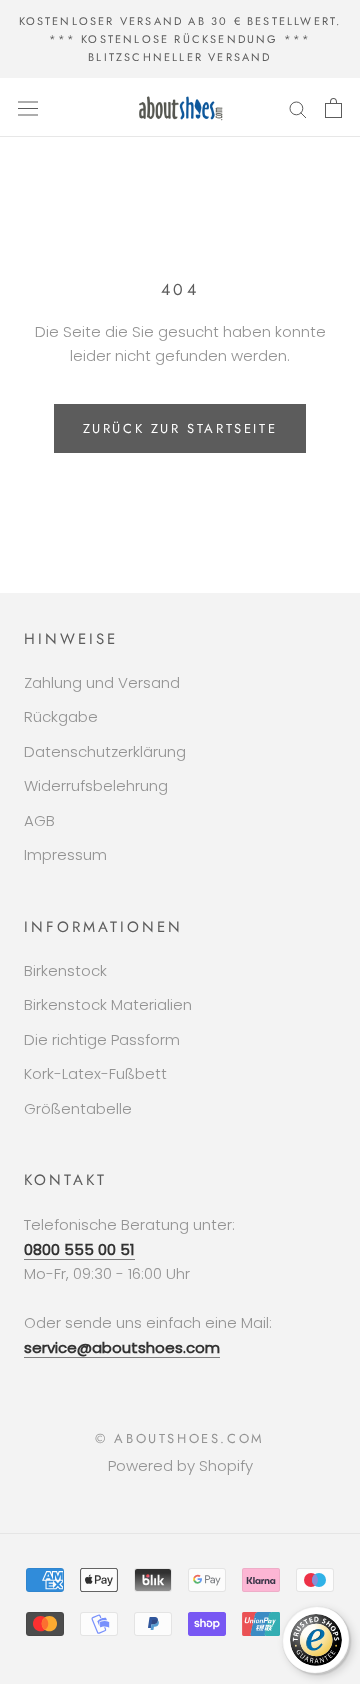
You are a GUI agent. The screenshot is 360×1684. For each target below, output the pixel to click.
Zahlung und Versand (102, 682)
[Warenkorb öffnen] (333, 108)
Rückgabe (61, 716)
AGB (39, 820)
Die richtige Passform (102, 1039)
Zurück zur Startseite (180, 428)
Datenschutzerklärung (105, 751)
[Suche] (298, 107)
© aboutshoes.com (180, 1438)
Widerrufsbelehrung (96, 785)
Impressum (65, 854)
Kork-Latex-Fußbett (95, 1073)
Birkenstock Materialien (108, 1004)
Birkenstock (65, 970)
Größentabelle (78, 1108)
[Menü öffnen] (28, 108)
